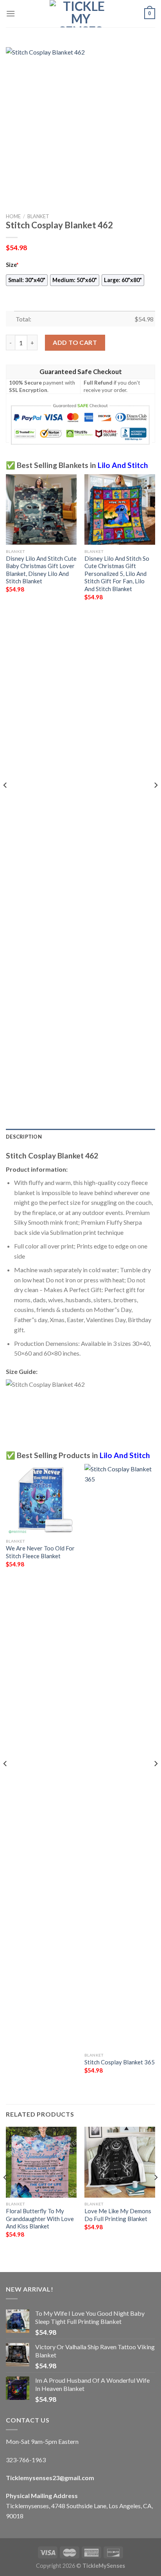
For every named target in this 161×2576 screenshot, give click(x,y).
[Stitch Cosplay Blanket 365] (120, 1756)
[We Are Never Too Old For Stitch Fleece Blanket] (41, 1499)
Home (13, 216)
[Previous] (5, 801)
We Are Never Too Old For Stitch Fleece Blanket (40, 1552)
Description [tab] (24, 1137)
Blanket (38, 216)
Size (12, 265)
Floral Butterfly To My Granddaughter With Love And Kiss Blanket (40, 2218)
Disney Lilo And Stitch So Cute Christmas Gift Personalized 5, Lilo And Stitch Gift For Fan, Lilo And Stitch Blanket (117, 574)
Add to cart (75, 342)
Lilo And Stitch (123, 465)
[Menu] (11, 13)
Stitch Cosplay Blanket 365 (120, 2062)
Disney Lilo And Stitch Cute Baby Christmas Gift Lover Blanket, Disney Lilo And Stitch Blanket (41, 570)
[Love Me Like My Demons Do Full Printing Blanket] (120, 2162)
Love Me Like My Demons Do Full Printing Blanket (118, 2215)
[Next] (156, 801)
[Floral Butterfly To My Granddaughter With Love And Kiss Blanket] (41, 2162)
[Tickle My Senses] (80, 14)
